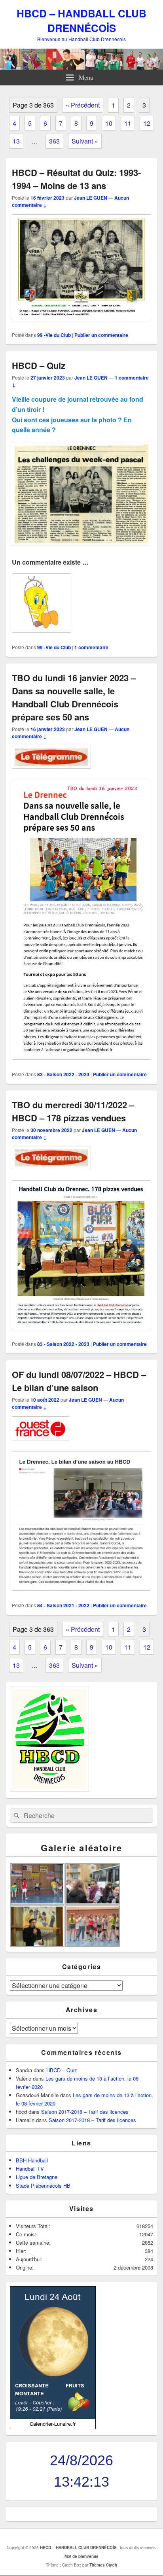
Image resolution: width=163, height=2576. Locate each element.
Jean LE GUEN (91, 198)
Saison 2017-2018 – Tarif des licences (85, 2112)
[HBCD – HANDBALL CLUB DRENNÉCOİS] (81, 67)
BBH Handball (32, 2160)
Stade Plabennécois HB (43, 2186)
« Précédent (83, 105)
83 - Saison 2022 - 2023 (63, 1074)
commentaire (91, 647)
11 (128, 123)
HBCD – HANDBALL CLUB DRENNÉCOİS (81, 21)
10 (109, 123)
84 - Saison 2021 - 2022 (63, 1605)
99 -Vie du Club (54, 335)
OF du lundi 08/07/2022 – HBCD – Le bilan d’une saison (79, 1381)
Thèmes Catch (103, 2565)
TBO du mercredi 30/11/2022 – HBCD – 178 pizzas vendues (73, 1111)
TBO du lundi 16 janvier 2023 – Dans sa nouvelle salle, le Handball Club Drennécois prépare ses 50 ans (74, 697)
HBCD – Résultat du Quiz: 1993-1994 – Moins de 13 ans (76, 179)
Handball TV (30, 2169)
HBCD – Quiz (39, 365)
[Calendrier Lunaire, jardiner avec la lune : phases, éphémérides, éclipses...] (53, 2427)
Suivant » (85, 141)
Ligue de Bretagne (37, 2177)
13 (16, 141)
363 (54, 141)
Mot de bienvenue (81, 2556)
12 (147, 123)
